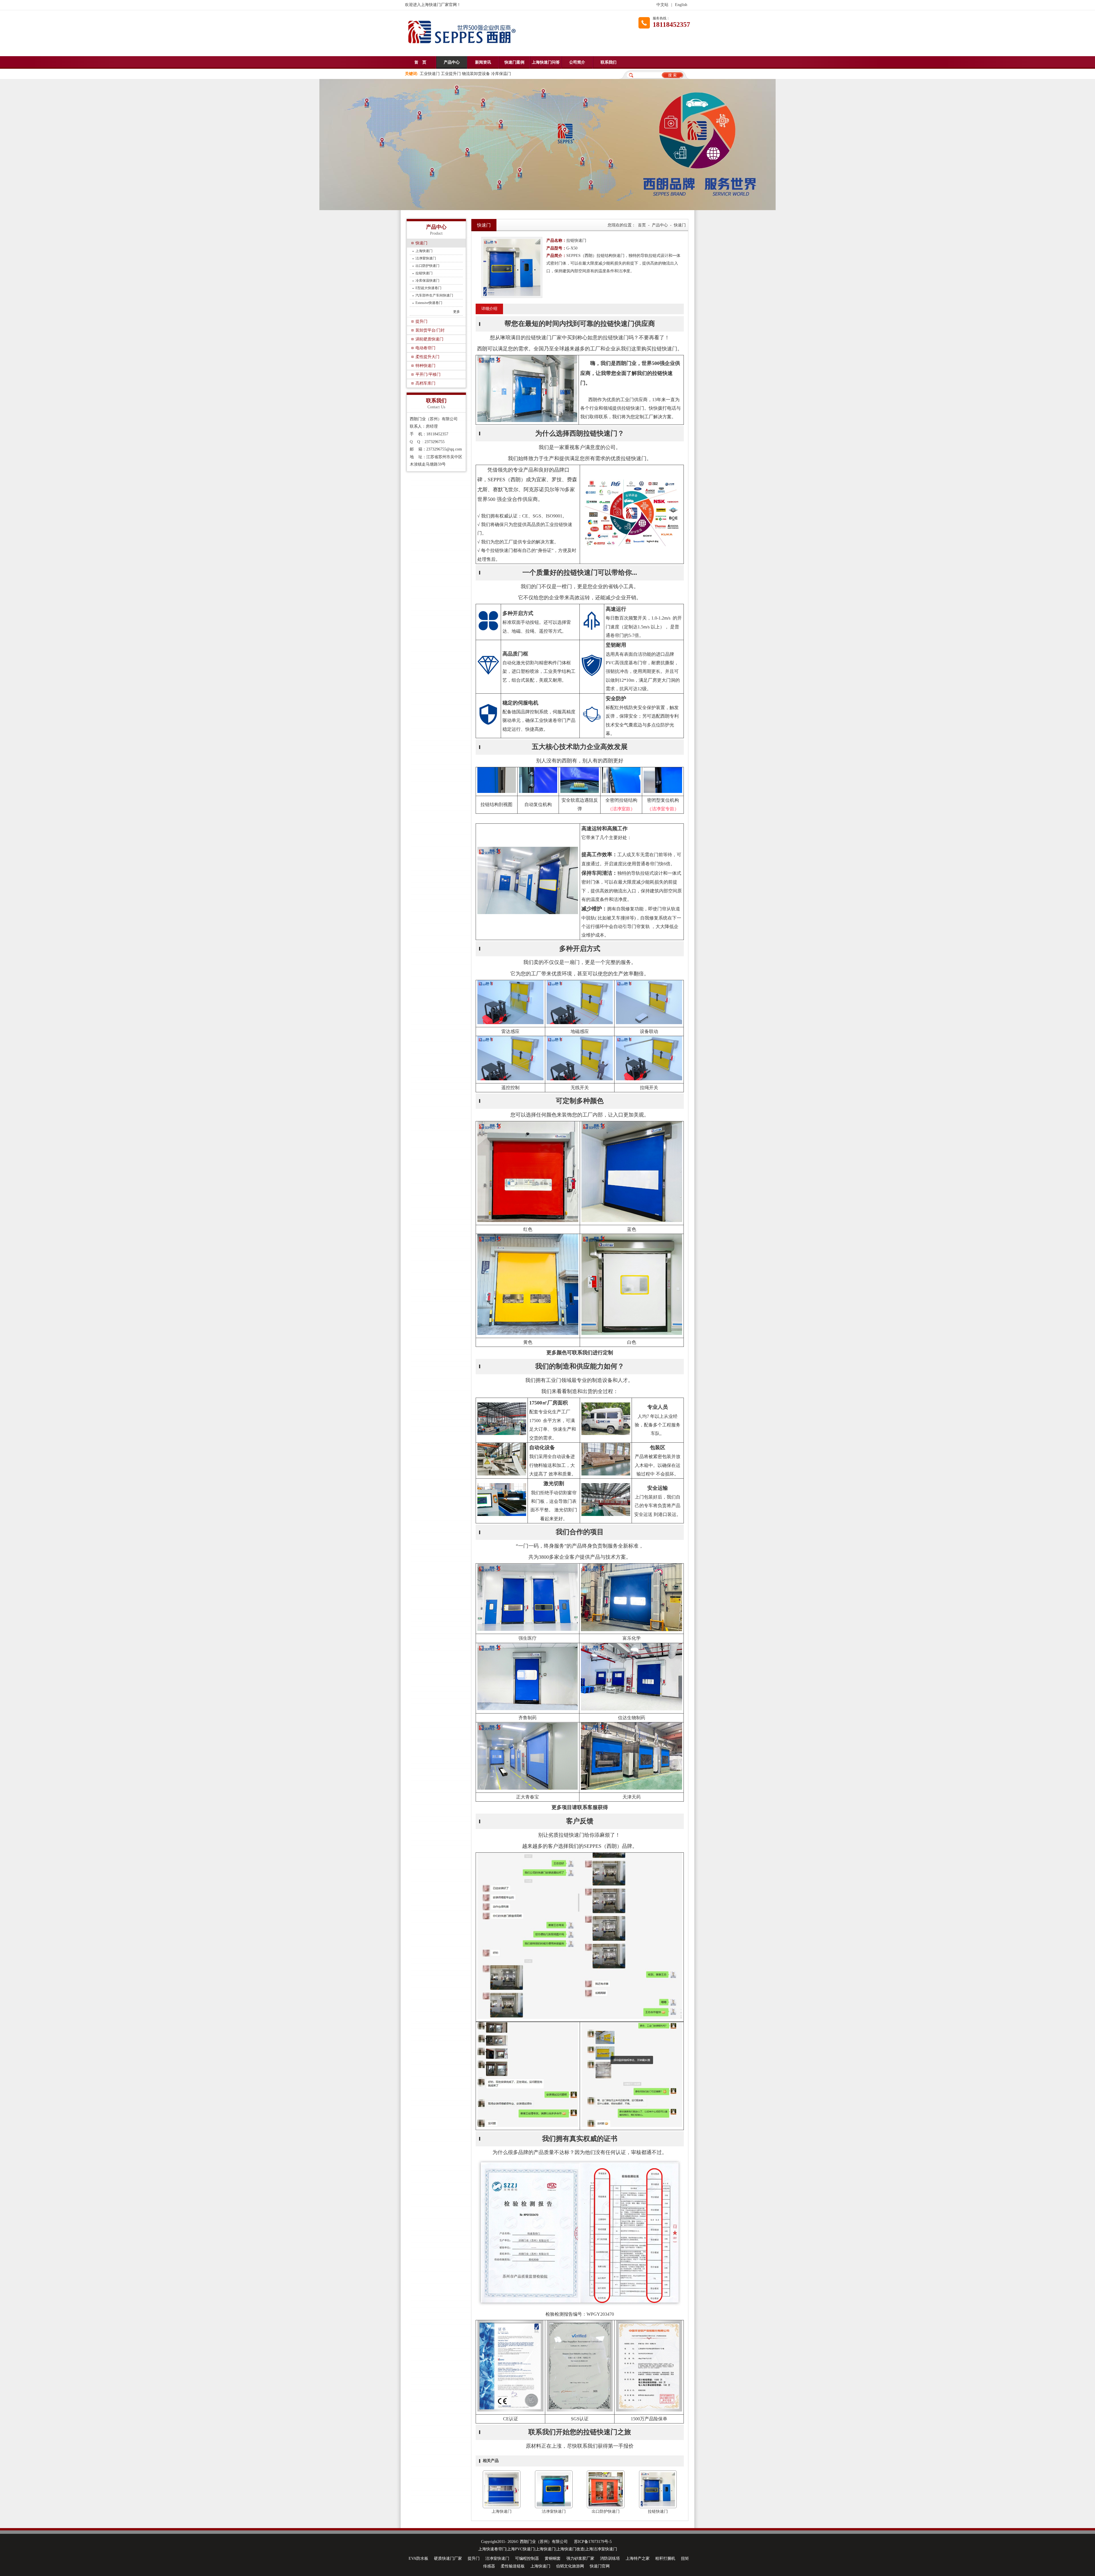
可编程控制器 (527, 2558)
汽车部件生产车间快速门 (434, 295)
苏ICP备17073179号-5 (593, 2542)
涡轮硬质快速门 (429, 339)
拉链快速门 (424, 273)
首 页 (420, 62)
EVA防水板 (418, 2558)
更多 (457, 312)
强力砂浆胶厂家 (580, 2558)
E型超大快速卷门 (428, 288)
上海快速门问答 (546, 62)
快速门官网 (600, 2566)
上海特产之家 (638, 2558)
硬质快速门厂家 (448, 2558)
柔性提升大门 (427, 357)
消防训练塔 (610, 2558)
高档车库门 (425, 383)
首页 (642, 225)
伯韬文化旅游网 (570, 2566)
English (681, 5)
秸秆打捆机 (665, 2558)
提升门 (421, 321)
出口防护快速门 (427, 266)
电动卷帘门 (425, 348)
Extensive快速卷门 (429, 303)
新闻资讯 (483, 62)
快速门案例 (514, 62)
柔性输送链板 (513, 2566)
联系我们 (609, 62)
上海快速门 (424, 251)
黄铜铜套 (553, 2558)
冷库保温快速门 (427, 281)
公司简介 (577, 62)
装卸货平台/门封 (430, 330)
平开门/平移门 (428, 374)
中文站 (662, 5)
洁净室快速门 (426, 258)
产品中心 (452, 62)
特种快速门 (425, 366)
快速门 (421, 243)
